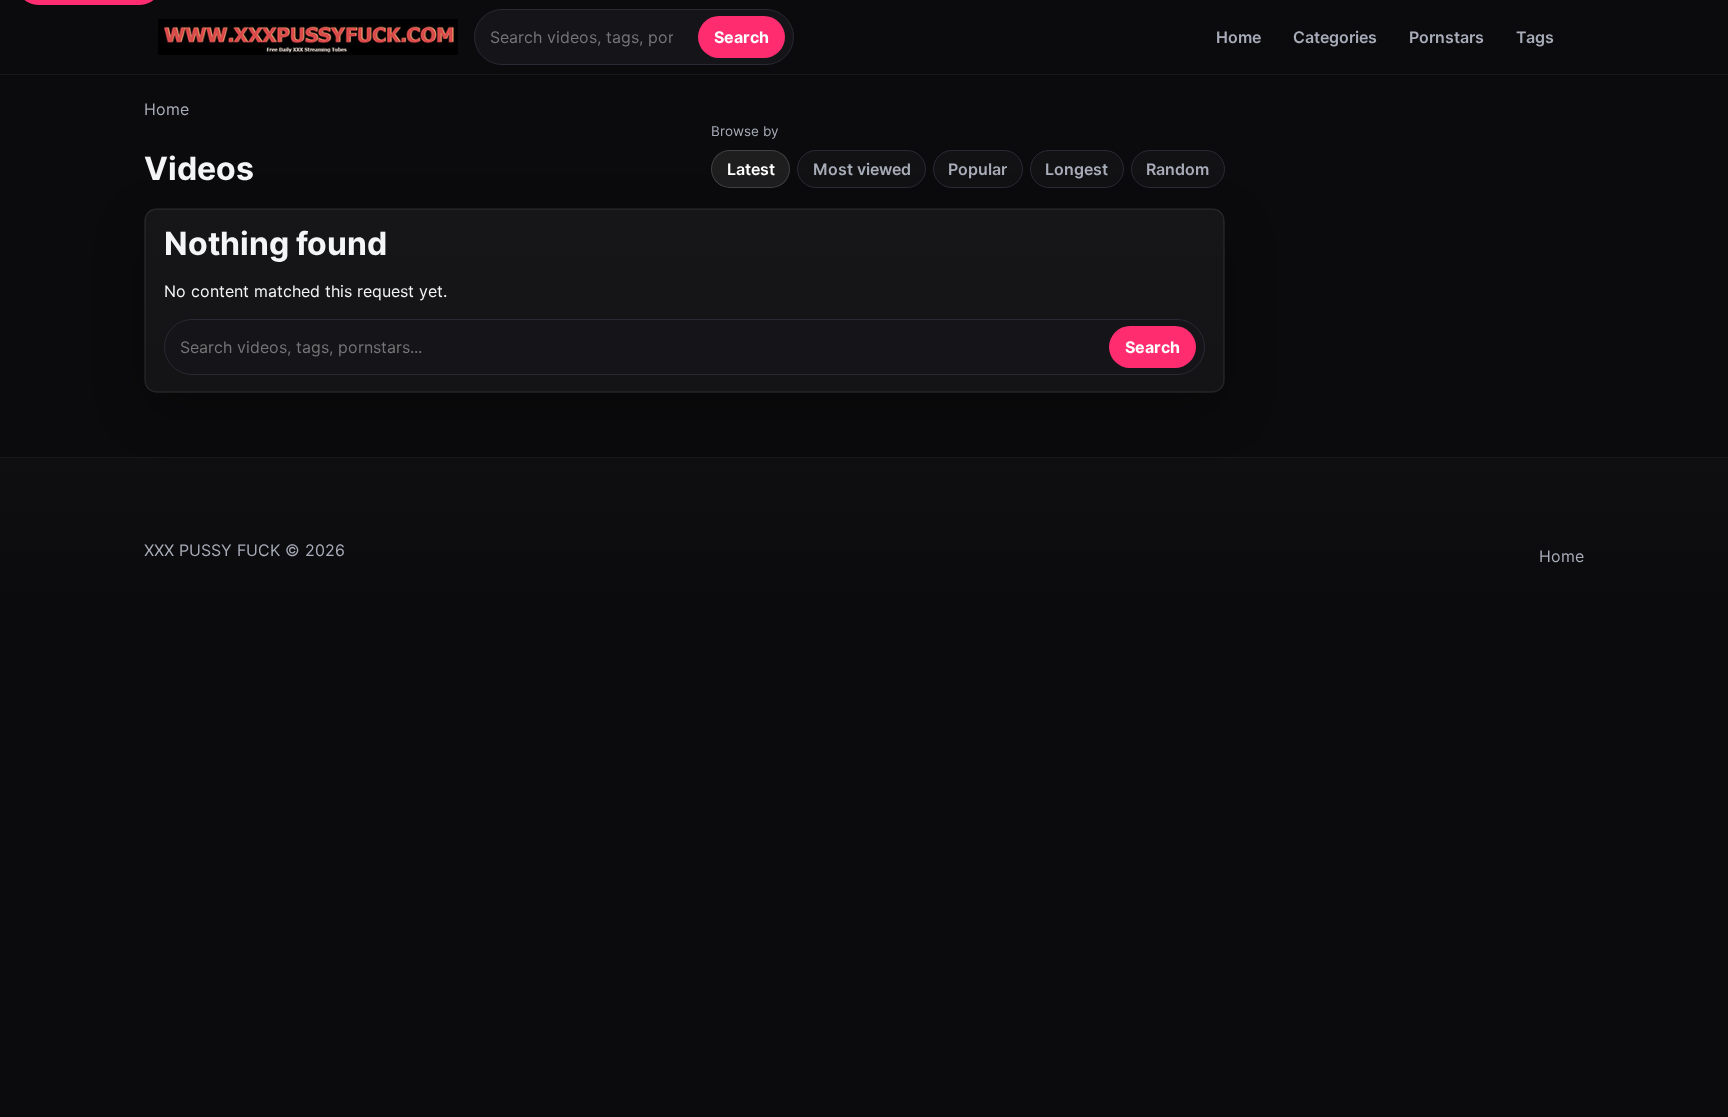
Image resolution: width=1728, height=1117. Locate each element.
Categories (1335, 37)
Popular (977, 169)
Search (741, 37)
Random (1177, 169)
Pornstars (1446, 37)
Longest (1076, 169)
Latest (751, 169)
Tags (1535, 37)
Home (1238, 37)
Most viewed (862, 169)
